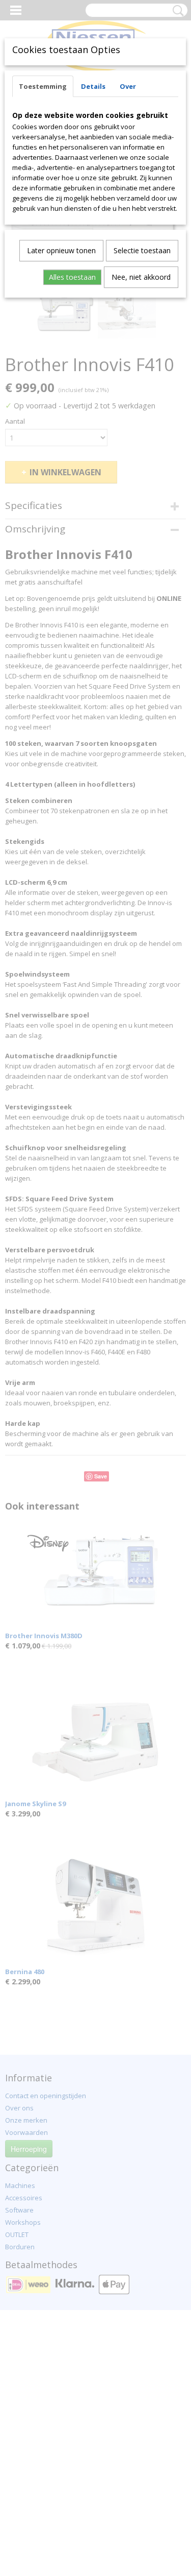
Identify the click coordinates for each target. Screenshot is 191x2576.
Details (93, 86)
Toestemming (43, 86)
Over (128, 86)
